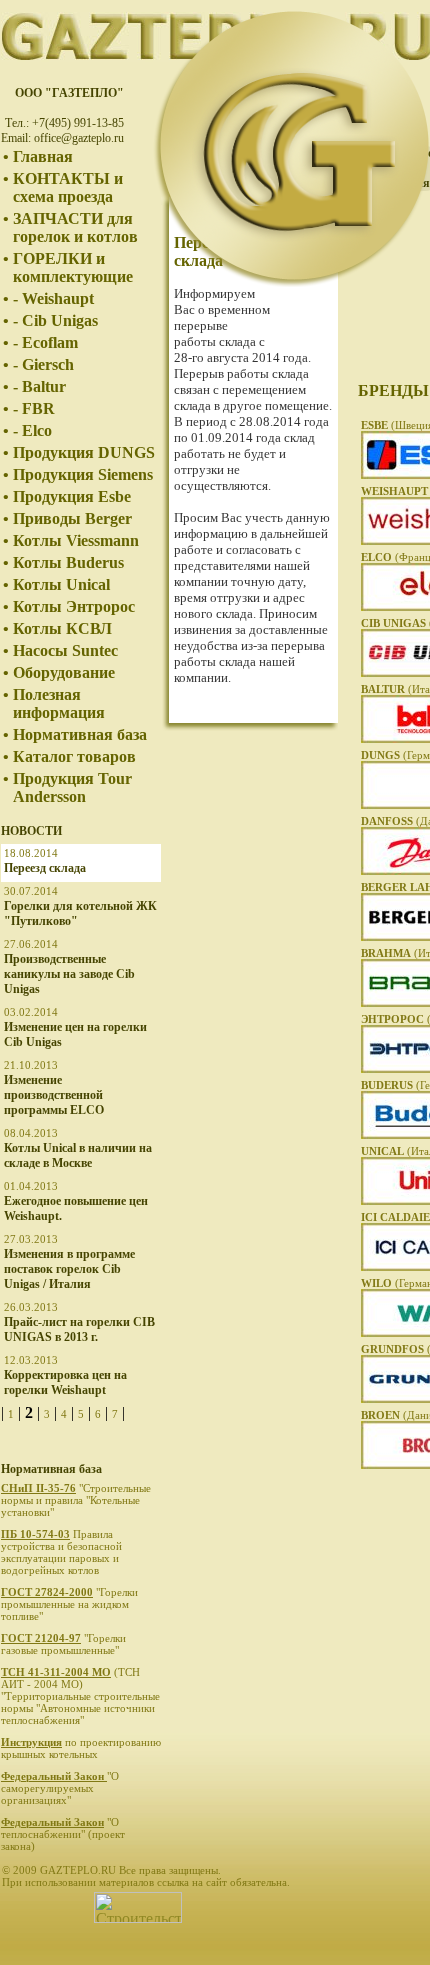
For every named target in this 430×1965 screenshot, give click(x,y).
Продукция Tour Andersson (72, 787)
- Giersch (43, 364)
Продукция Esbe (72, 496)
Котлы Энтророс (74, 606)
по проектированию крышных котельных (81, 1748)
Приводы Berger (72, 518)
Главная (43, 156)
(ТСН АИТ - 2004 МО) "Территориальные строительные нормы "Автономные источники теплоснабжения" (80, 1696)
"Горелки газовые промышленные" (63, 1644)
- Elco (32, 430)
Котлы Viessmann (76, 540)
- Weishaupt (53, 298)
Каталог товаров (74, 756)
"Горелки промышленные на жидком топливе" (69, 1604)
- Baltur (39, 386)
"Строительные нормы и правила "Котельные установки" (76, 1500)
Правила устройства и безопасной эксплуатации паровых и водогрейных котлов (61, 1552)
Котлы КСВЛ (62, 628)
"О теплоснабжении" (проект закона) (63, 1834)
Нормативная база (80, 734)
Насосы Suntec (65, 650)
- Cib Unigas (55, 320)
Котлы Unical (61, 584)
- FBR (34, 408)
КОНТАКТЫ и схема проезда (68, 187)
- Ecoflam (45, 342)
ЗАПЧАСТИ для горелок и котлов (75, 227)
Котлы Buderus (68, 562)
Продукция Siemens (83, 474)
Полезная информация (59, 703)
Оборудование (64, 672)
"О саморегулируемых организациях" (60, 1788)
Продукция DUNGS (84, 452)
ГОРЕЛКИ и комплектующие (73, 267)
